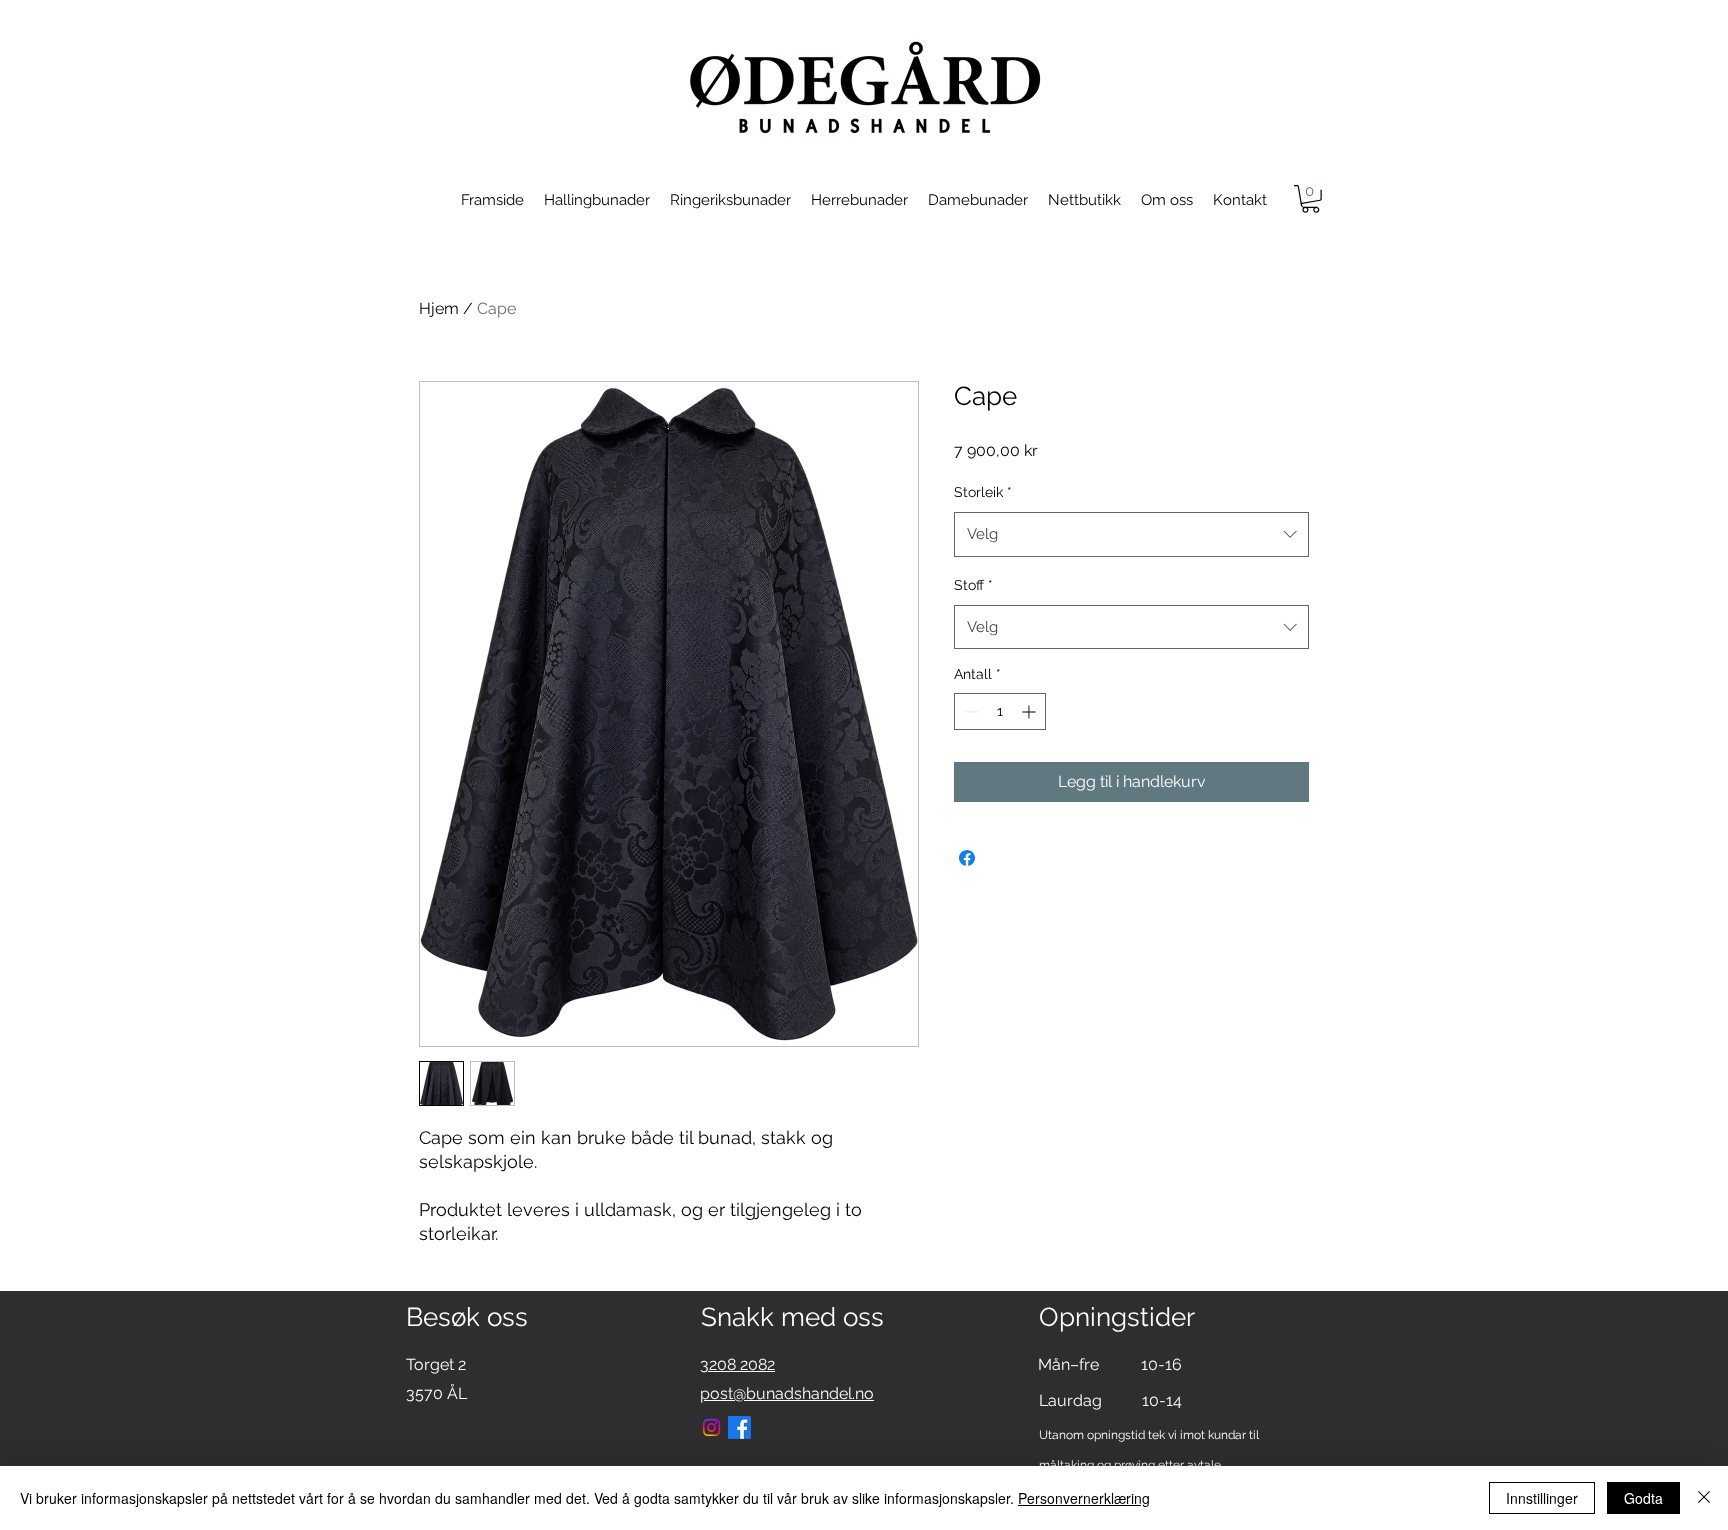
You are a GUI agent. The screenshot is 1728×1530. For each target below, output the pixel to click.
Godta (1643, 1498)
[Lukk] (1704, 1498)
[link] (1310, 199)
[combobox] (1131, 534)
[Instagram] (711, 1427)
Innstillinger (1542, 1498)
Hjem (439, 308)
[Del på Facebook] (967, 858)
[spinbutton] (1000, 711)
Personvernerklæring (1084, 1498)
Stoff (973, 585)
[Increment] (1030, 711)
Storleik (983, 492)
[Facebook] (739, 1427)
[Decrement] (969, 711)
